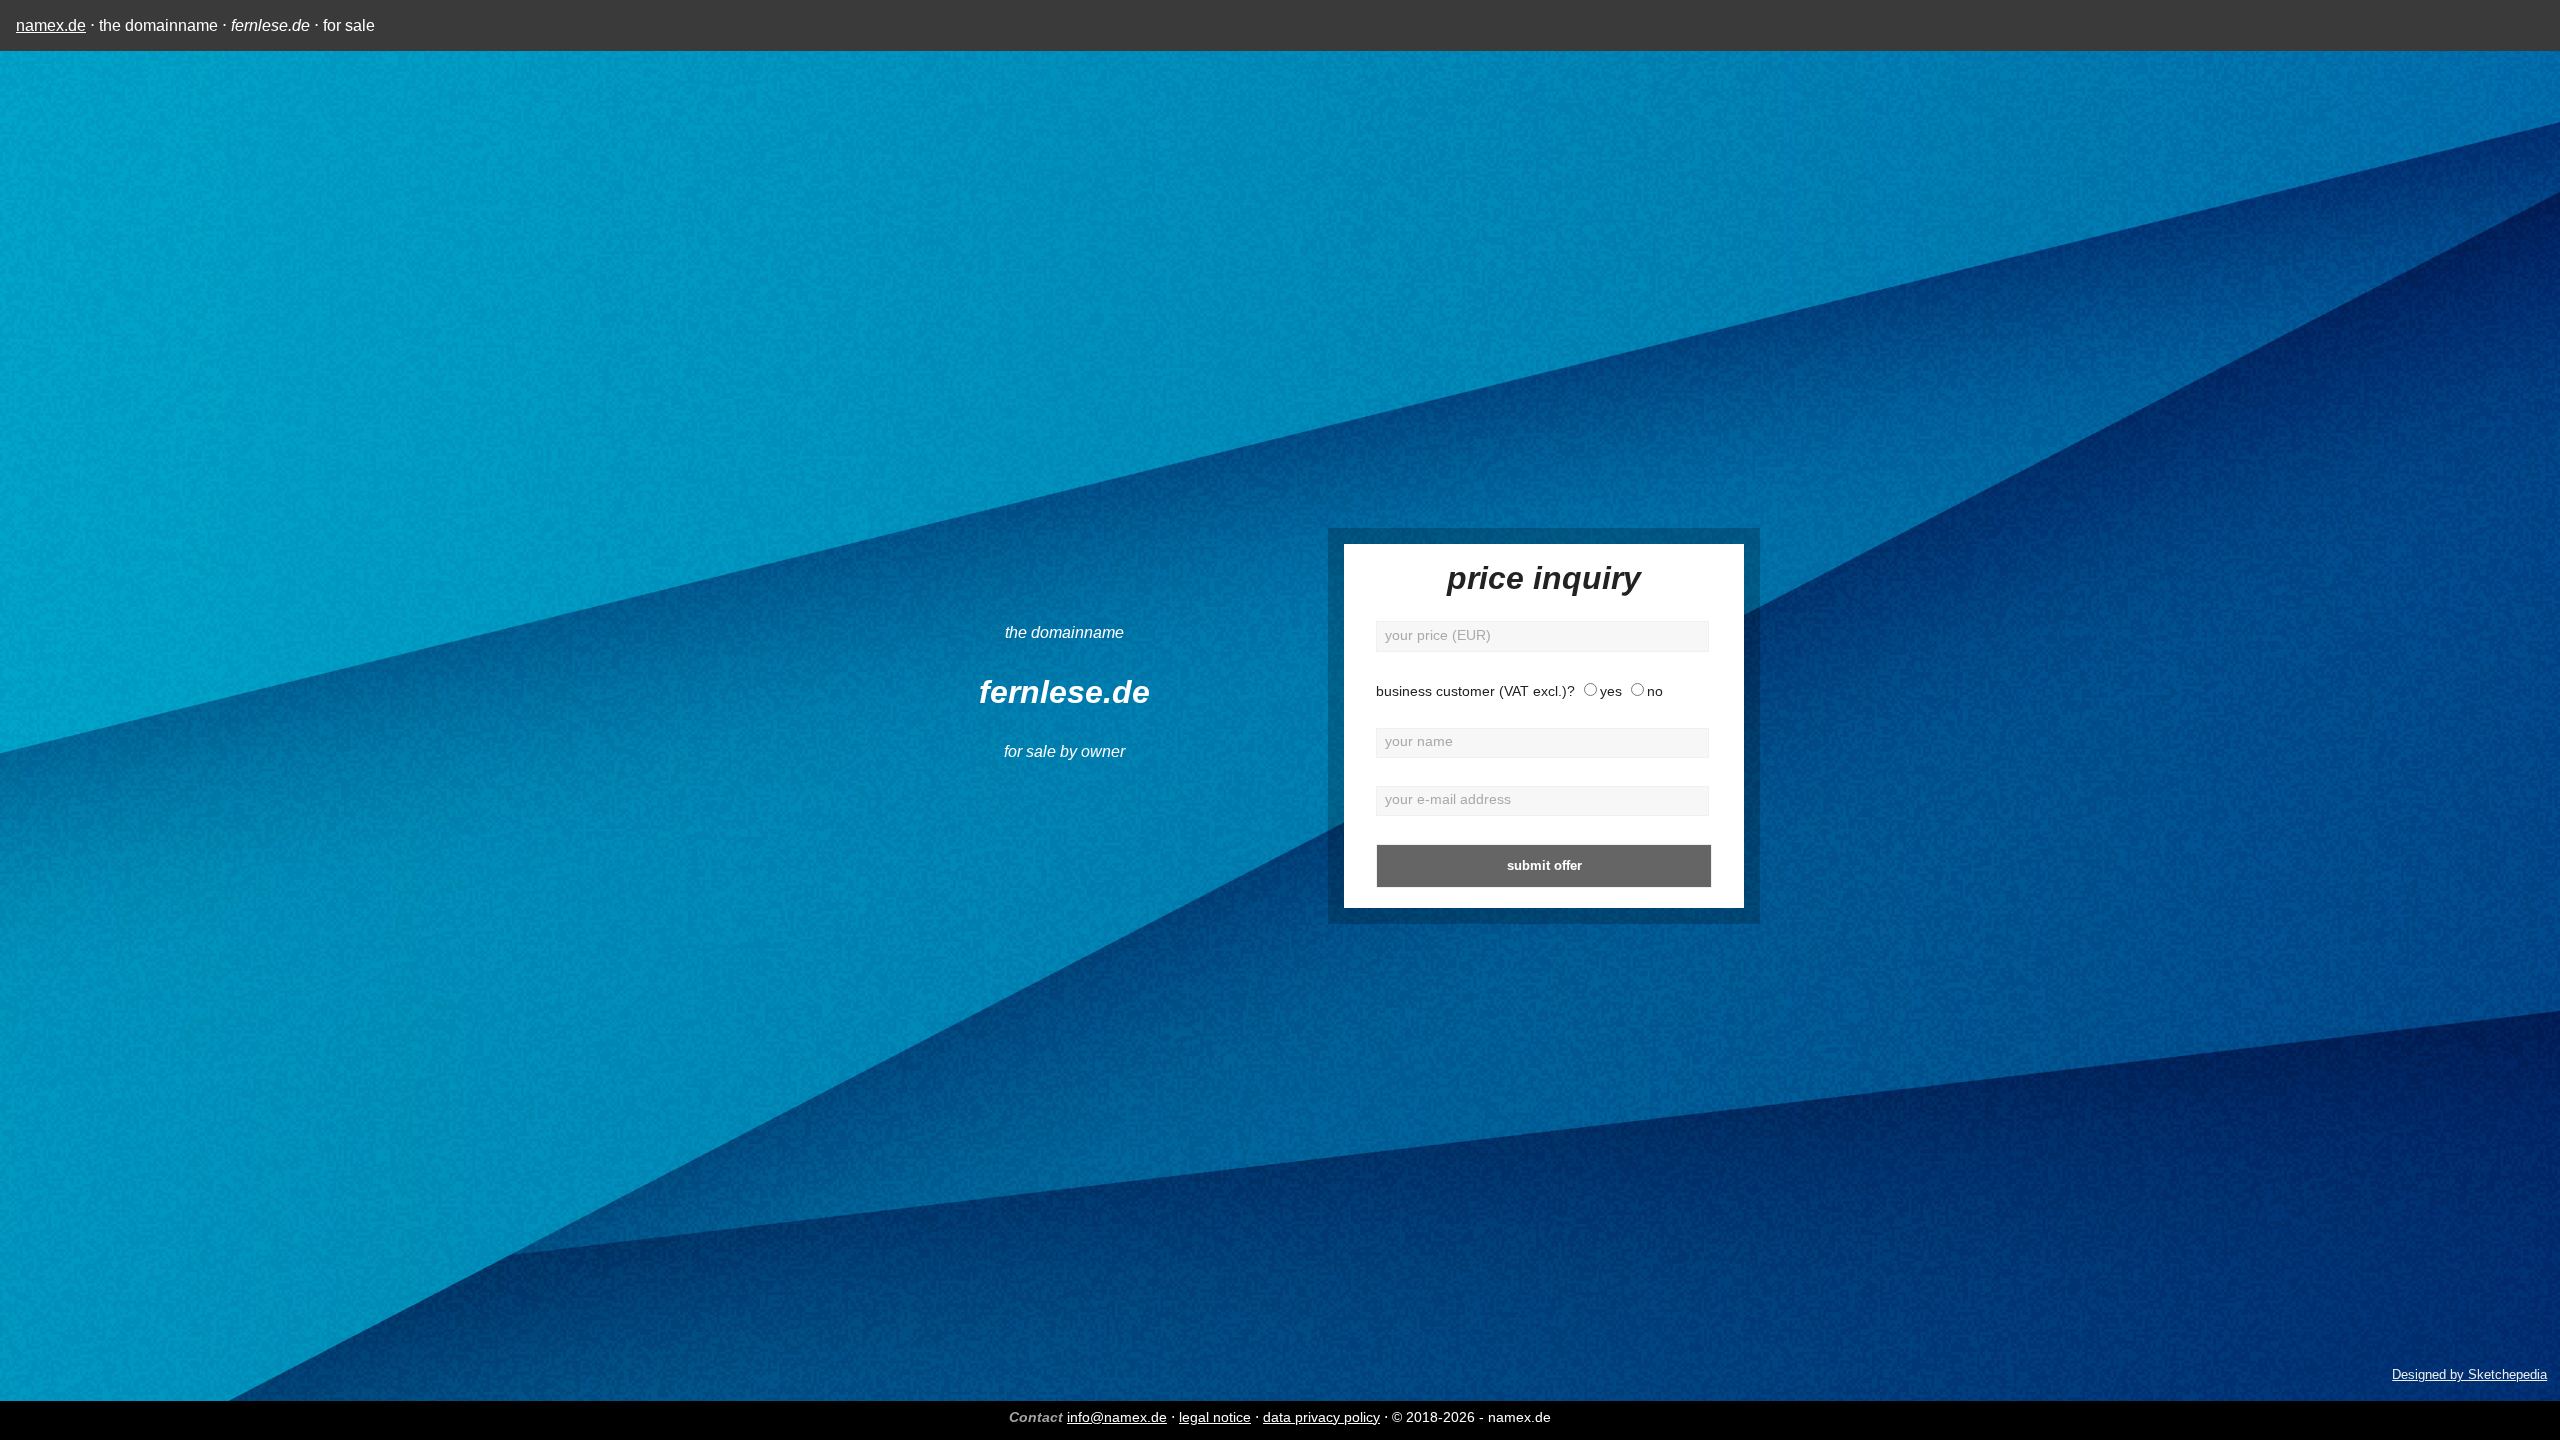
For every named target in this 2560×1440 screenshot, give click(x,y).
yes (1611, 691)
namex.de (51, 25)
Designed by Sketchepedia (2469, 1374)
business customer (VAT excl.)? (1475, 691)
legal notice (1215, 1417)
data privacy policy (1321, 1417)
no (1655, 691)
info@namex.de (1117, 1417)
